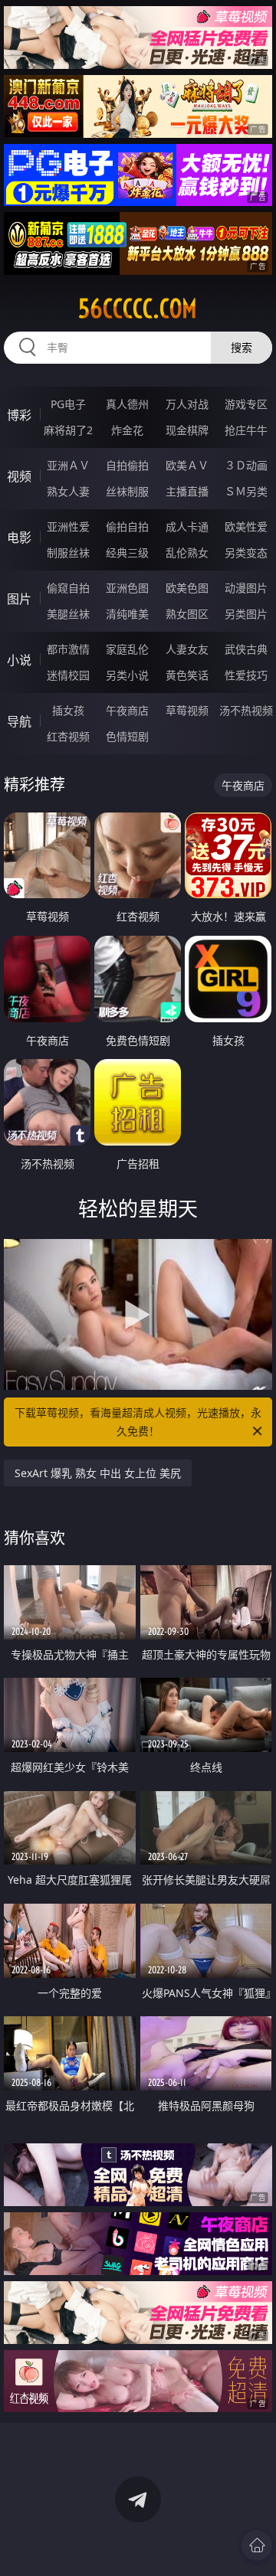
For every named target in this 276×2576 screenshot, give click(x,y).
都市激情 (68, 649)
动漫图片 (246, 588)
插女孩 (68, 710)
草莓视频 (187, 710)
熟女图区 (187, 614)
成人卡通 (187, 526)
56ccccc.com (138, 309)
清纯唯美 (127, 614)
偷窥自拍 (68, 588)
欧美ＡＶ (187, 465)
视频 (19, 476)
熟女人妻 (68, 491)
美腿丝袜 (68, 614)
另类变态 (246, 552)
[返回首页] (257, 2545)
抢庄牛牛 (246, 430)
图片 (19, 599)
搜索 (242, 347)
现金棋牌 (187, 430)
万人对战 (187, 404)
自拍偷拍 (127, 465)
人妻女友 (187, 649)
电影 (19, 538)
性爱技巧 (246, 675)
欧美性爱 (246, 526)
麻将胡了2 (68, 430)
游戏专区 (246, 404)
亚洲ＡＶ (68, 465)
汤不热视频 (246, 710)
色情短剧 (127, 736)
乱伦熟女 (187, 552)
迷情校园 (68, 675)
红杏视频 (68, 736)
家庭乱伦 (127, 649)
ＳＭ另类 (246, 491)
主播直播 (187, 491)
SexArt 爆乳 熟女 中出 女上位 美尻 (98, 1473)
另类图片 (246, 614)
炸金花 (127, 430)
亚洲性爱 (68, 526)
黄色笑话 (187, 675)
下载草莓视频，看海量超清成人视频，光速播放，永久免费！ (138, 1422)
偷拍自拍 (127, 526)
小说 (19, 660)
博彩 (19, 415)
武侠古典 (246, 649)
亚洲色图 (127, 588)
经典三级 (127, 552)
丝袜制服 (127, 491)
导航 (19, 721)
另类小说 (127, 675)
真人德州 (127, 404)
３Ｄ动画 (246, 465)
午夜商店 (127, 710)
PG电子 (68, 404)
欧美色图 (187, 588)
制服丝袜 (68, 552)
